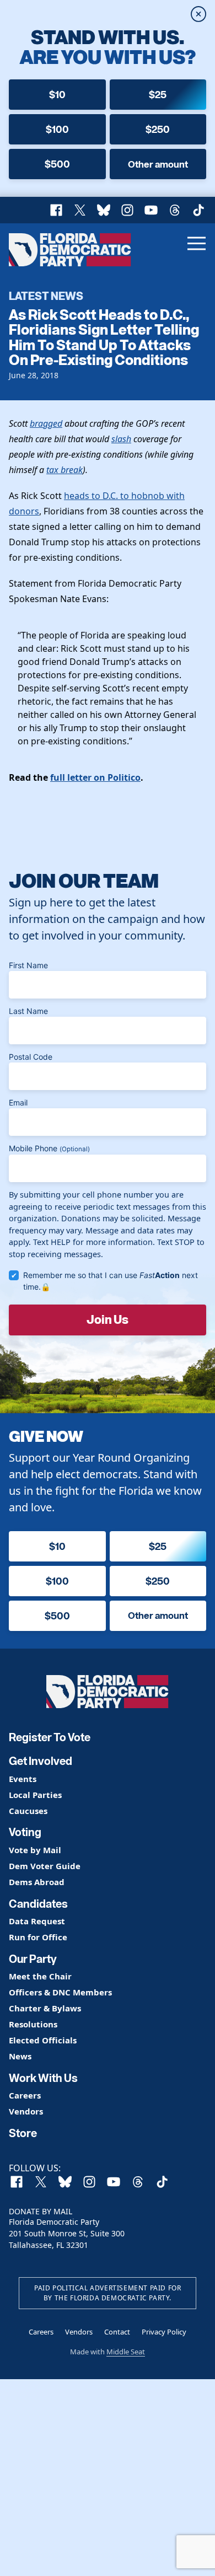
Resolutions (33, 2024)
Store (23, 2133)
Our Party (33, 1959)
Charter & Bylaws (45, 2008)
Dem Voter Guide (45, 1866)
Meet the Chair (40, 1976)
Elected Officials (43, 2040)
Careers (25, 2095)
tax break (64, 470)
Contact (117, 2332)
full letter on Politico (95, 777)
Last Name (28, 1011)
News (20, 2056)
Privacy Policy (164, 2332)
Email (18, 1102)
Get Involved (41, 1761)
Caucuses (28, 1811)
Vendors (26, 2111)
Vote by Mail (35, 1850)
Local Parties (35, 1795)
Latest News (46, 296)
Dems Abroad (37, 1882)
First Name (28, 965)
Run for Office (38, 1937)
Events (23, 1779)
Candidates (38, 1904)
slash (121, 439)
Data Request (37, 1921)
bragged (46, 423)
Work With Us (43, 2078)
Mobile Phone (49, 1148)
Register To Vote (50, 1737)
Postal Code (31, 1057)
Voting (25, 1832)
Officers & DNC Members (60, 1992)
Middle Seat (126, 2352)
